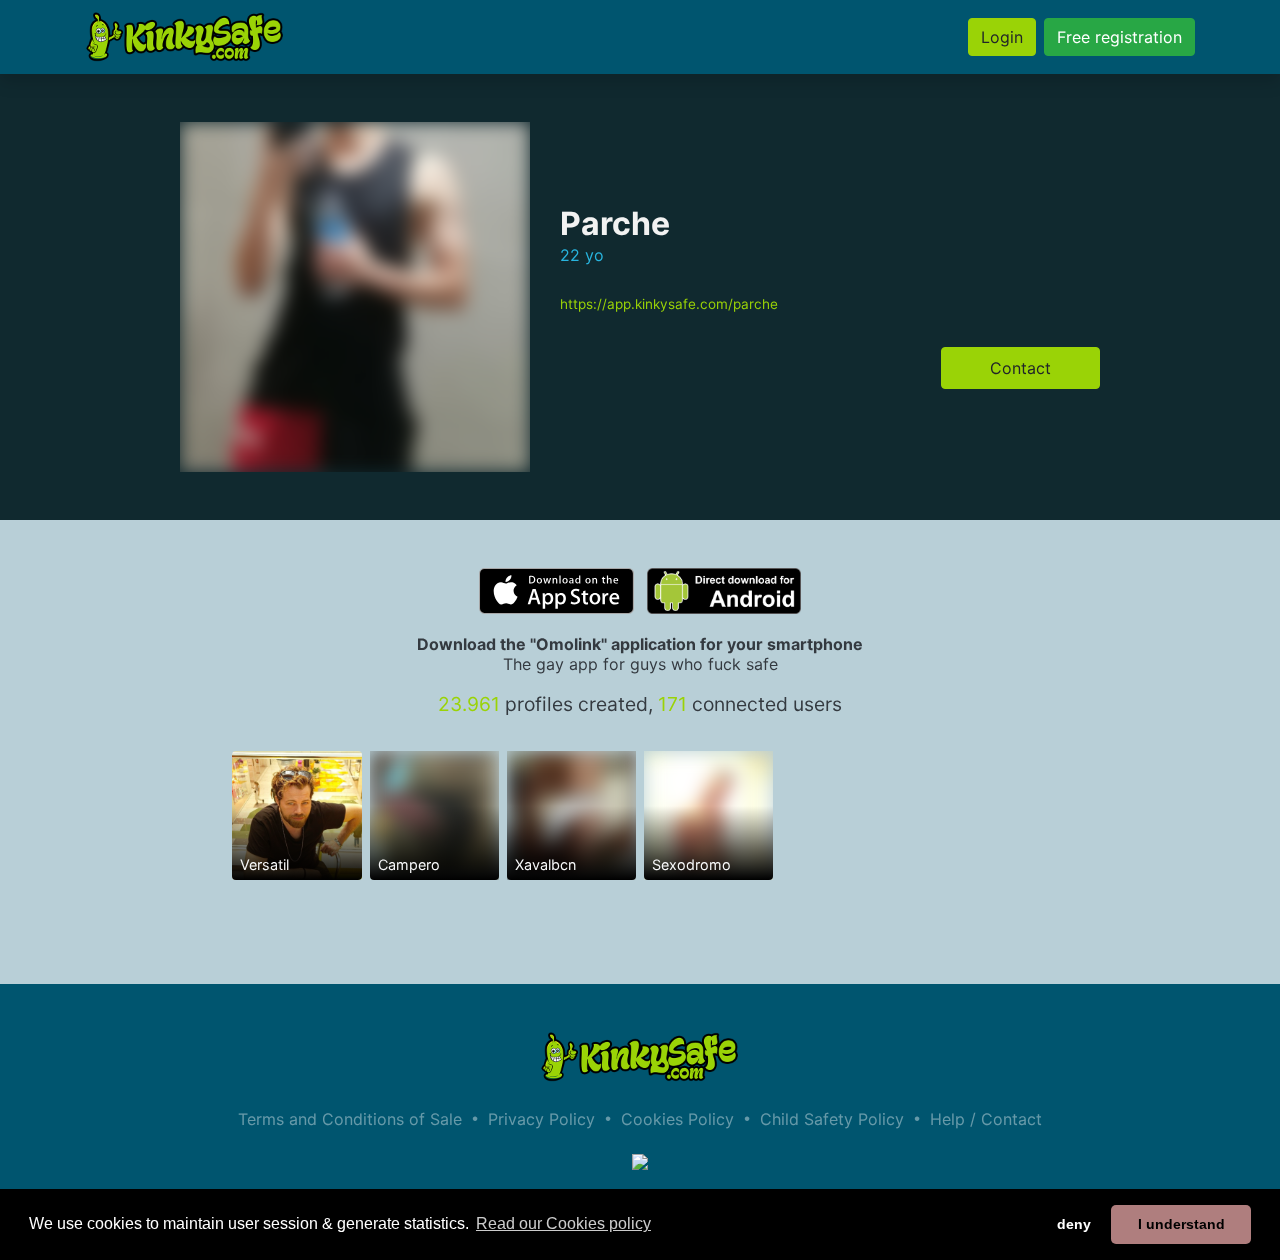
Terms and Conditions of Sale (350, 1119)
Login (1002, 37)
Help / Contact (986, 1119)
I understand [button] (1181, 1224)
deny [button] (1074, 1224)
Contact (1020, 368)
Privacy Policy (541, 1119)
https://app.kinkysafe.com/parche (669, 304)
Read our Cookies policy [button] (563, 1223)
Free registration (1119, 37)
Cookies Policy (677, 1119)
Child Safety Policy (832, 1119)
